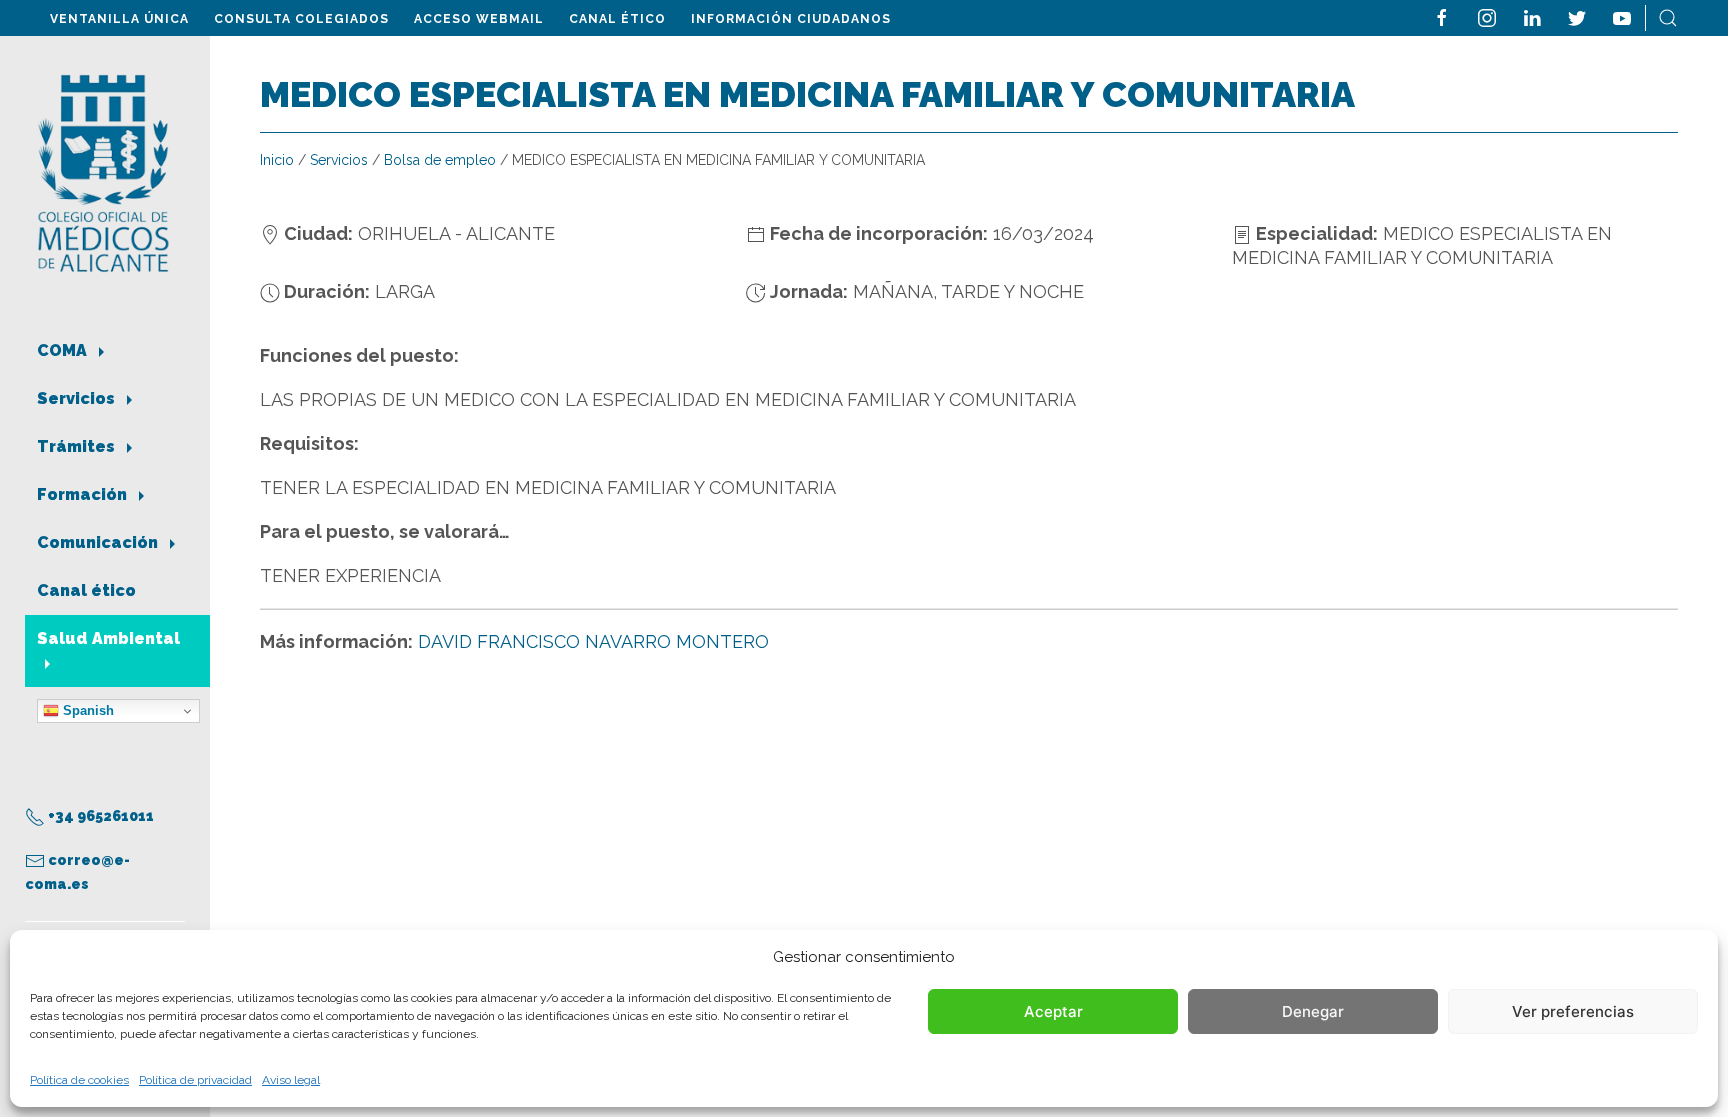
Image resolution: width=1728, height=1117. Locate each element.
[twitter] (1577, 16)
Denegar (1313, 1011)
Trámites (78, 446)
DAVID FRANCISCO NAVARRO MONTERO (593, 641)
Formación (84, 494)
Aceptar (1053, 1011)
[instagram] (1487, 16)
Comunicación (99, 542)
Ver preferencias (1573, 1011)
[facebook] (1442, 16)
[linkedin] (1532, 16)
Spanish (86, 710)
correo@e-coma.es (77, 872)
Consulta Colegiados (301, 19)
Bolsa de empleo (440, 160)
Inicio (277, 160)
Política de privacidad (195, 1080)
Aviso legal (291, 1080)
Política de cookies (79, 1080)
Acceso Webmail (479, 19)
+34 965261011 (99, 816)
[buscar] (1668, 16)
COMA (64, 350)
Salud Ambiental (108, 638)
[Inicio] (103, 171)
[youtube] (1622, 16)
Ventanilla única (119, 19)
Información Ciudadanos (791, 19)
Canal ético (617, 19)
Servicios (78, 398)
